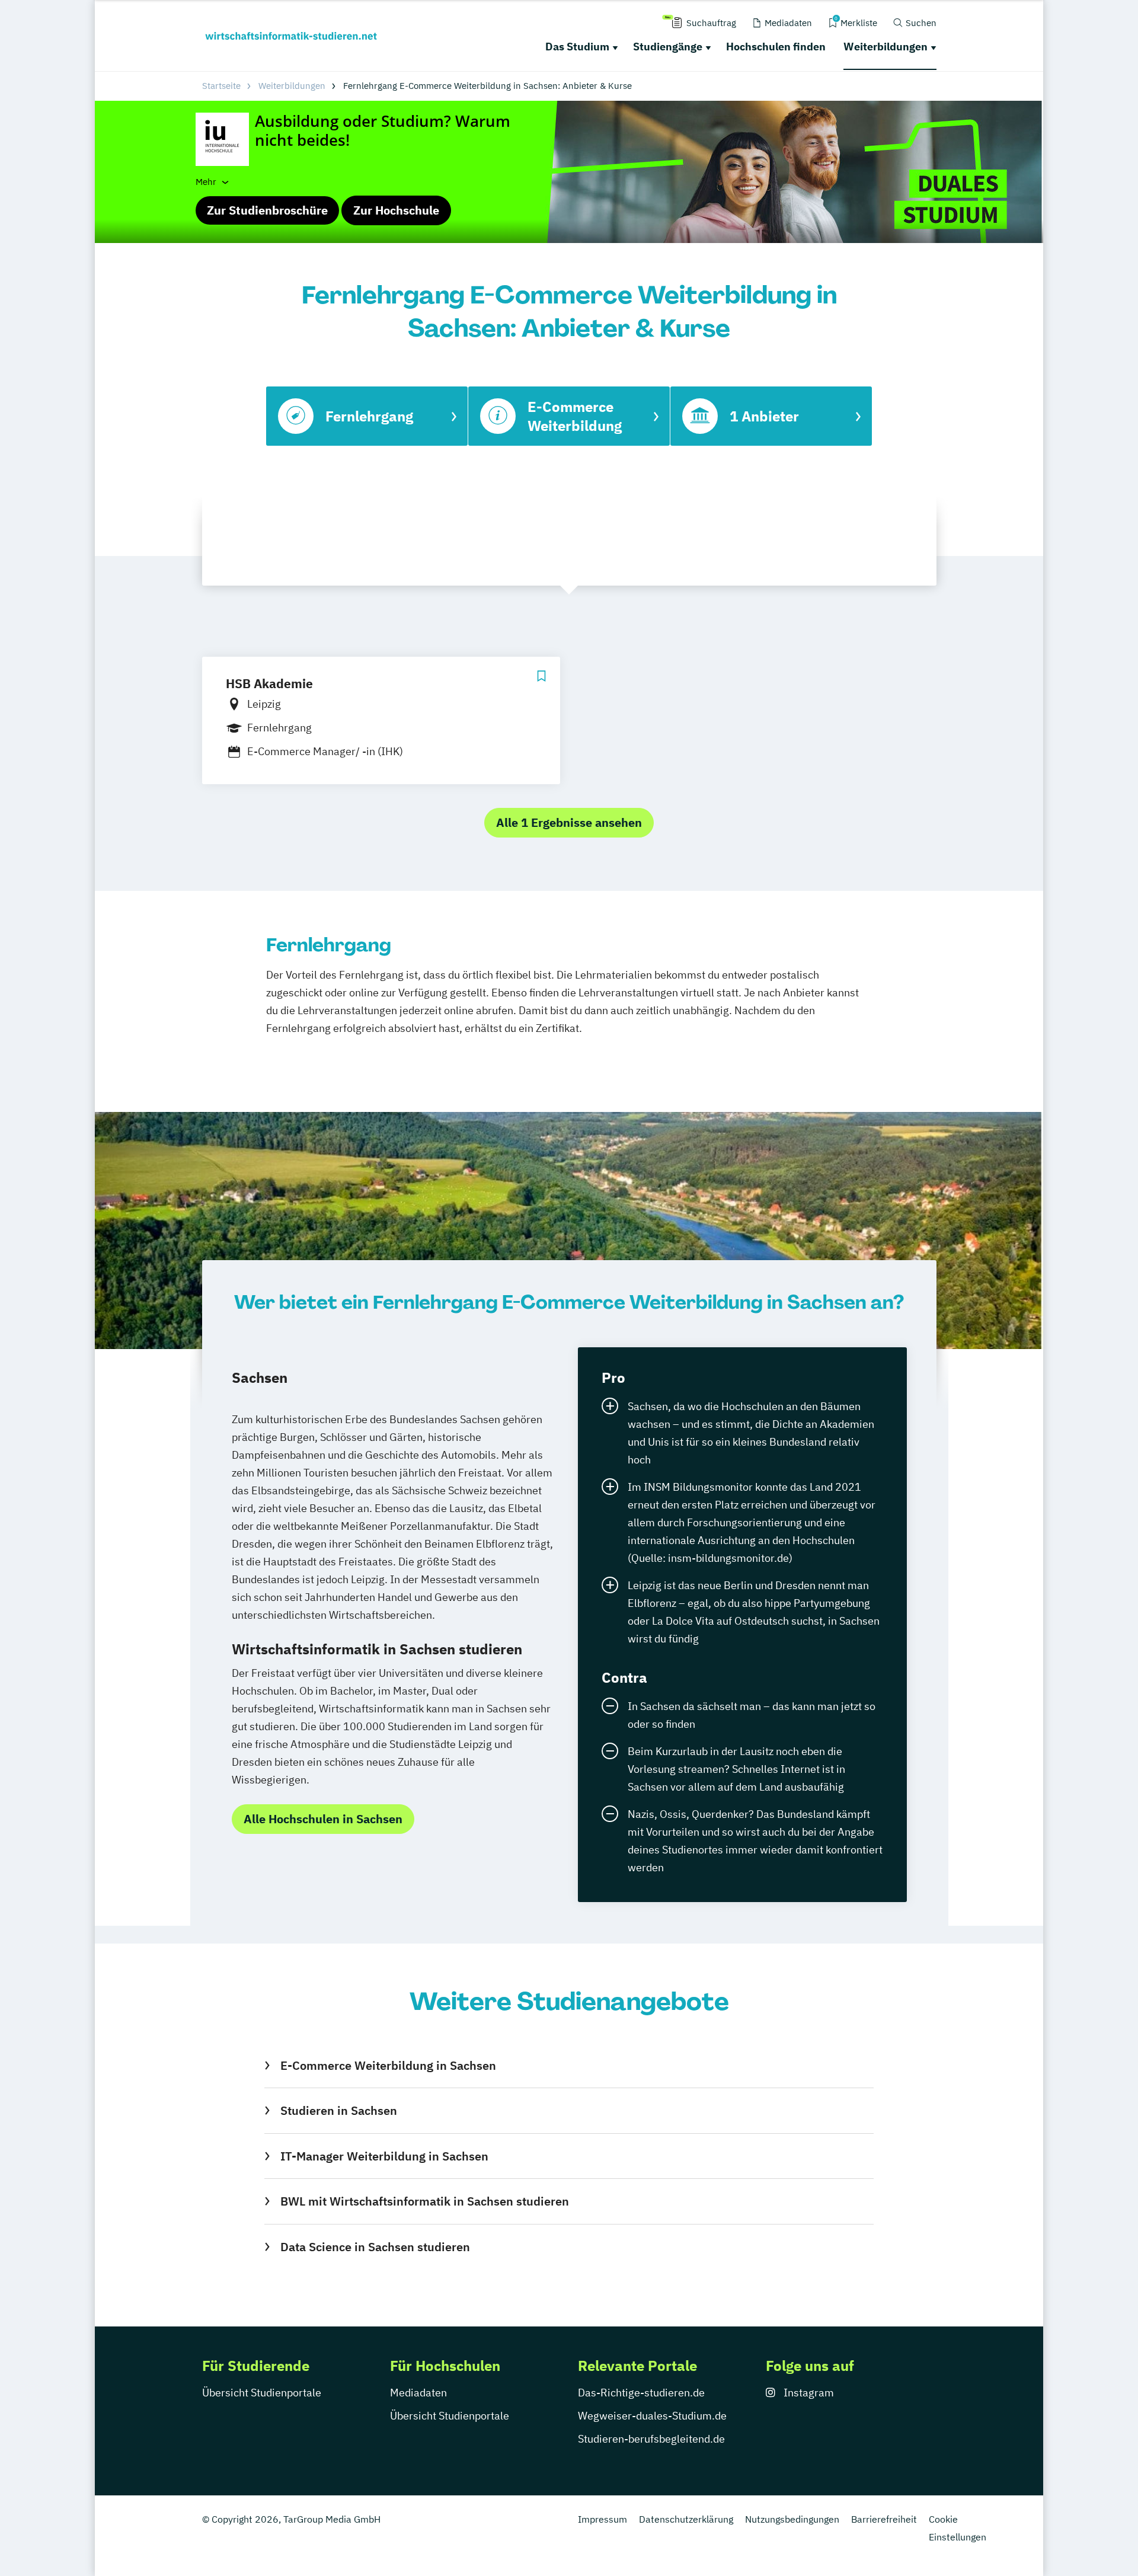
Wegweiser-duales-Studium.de (652, 2416)
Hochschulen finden (776, 47)
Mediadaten (418, 2393)
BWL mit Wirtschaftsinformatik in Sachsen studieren (424, 2201)
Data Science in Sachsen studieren (375, 2247)
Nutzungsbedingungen (792, 2519)
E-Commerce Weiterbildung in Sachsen (388, 2065)
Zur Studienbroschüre (267, 210)
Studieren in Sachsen (338, 2110)
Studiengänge (668, 47)
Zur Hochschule (396, 210)
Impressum (602, 2519)
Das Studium (577, 47)
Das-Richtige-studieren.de (641, 2393)
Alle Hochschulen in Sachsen (323, 1819)
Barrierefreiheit (884, 2519)
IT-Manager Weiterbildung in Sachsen (384, 2156)
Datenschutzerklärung (686, 2519)
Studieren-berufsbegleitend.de (651, 2439)
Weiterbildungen (886, 47)
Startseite (221, 86)
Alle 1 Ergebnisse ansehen (569, 822)
